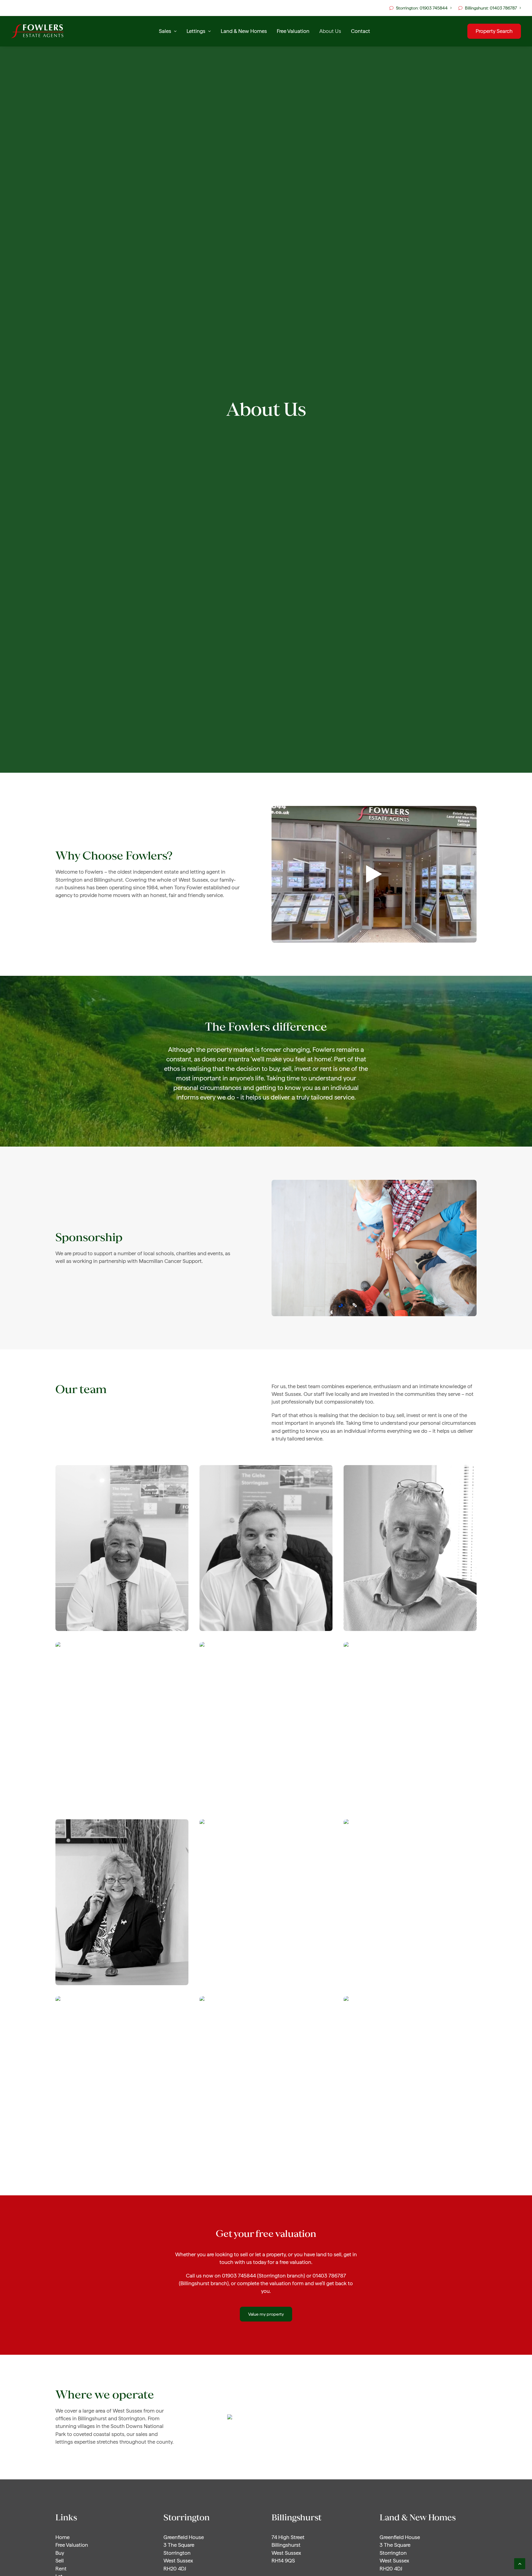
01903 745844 (239, 2276)
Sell (60, 2561)
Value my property (266, 2314)
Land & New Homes (244, 31)
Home (62, 2537)
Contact (361, 31)
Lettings (196, 31)
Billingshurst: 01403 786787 (491, 8)
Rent (61, 2569)
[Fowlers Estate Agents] (37, 31)
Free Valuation (293, 31)
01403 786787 (329, 2276)
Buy (60, 2553)
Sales (165, 31)
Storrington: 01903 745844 (422, 8)
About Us (330, 31)
